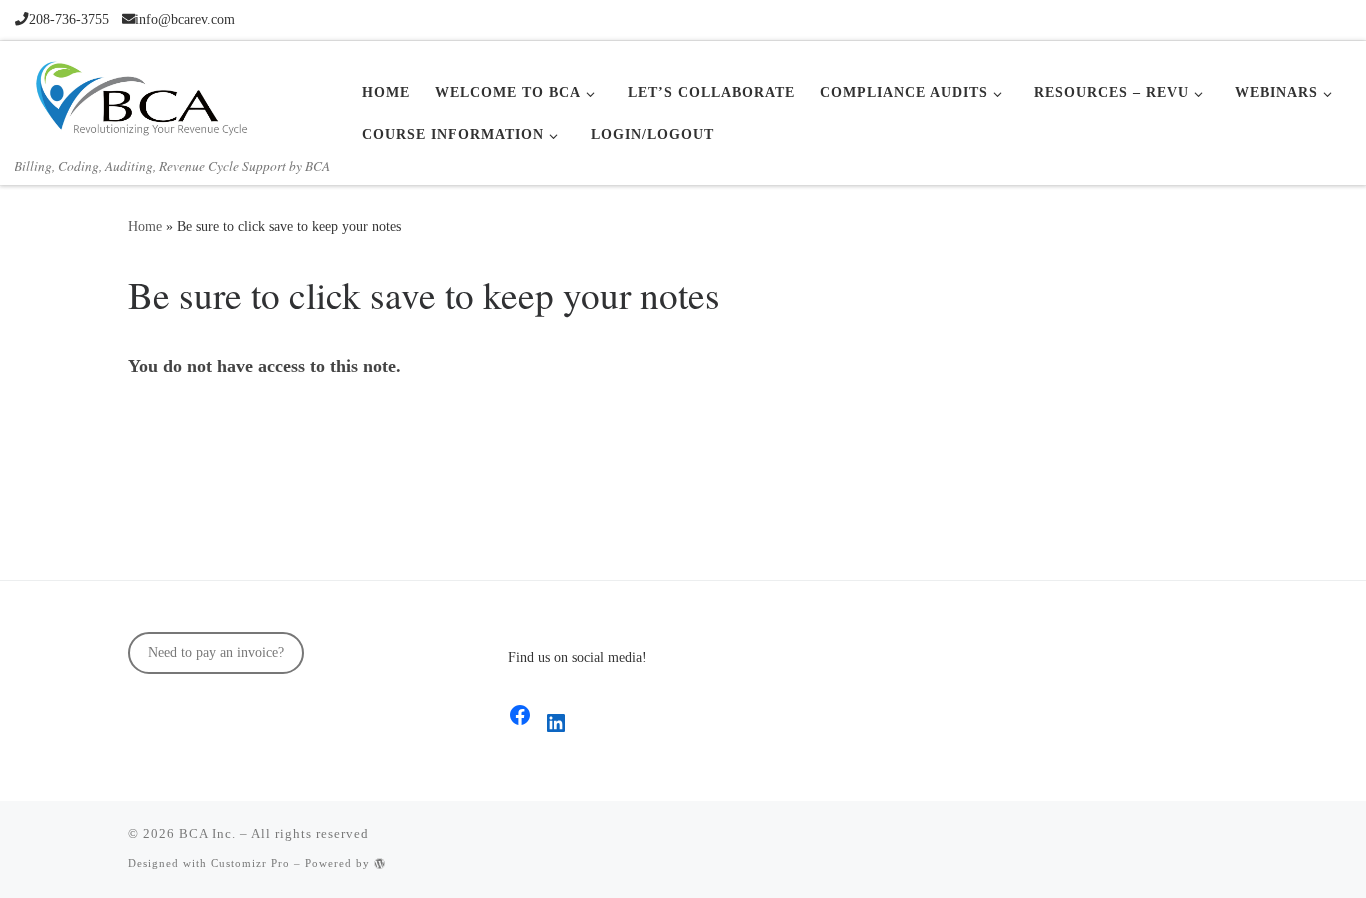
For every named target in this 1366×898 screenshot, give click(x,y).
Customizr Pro (250, 863)
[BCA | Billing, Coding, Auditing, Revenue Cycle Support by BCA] (140, 95)
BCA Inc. (207, 833)
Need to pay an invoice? (216, 652)
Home (145, 226)
